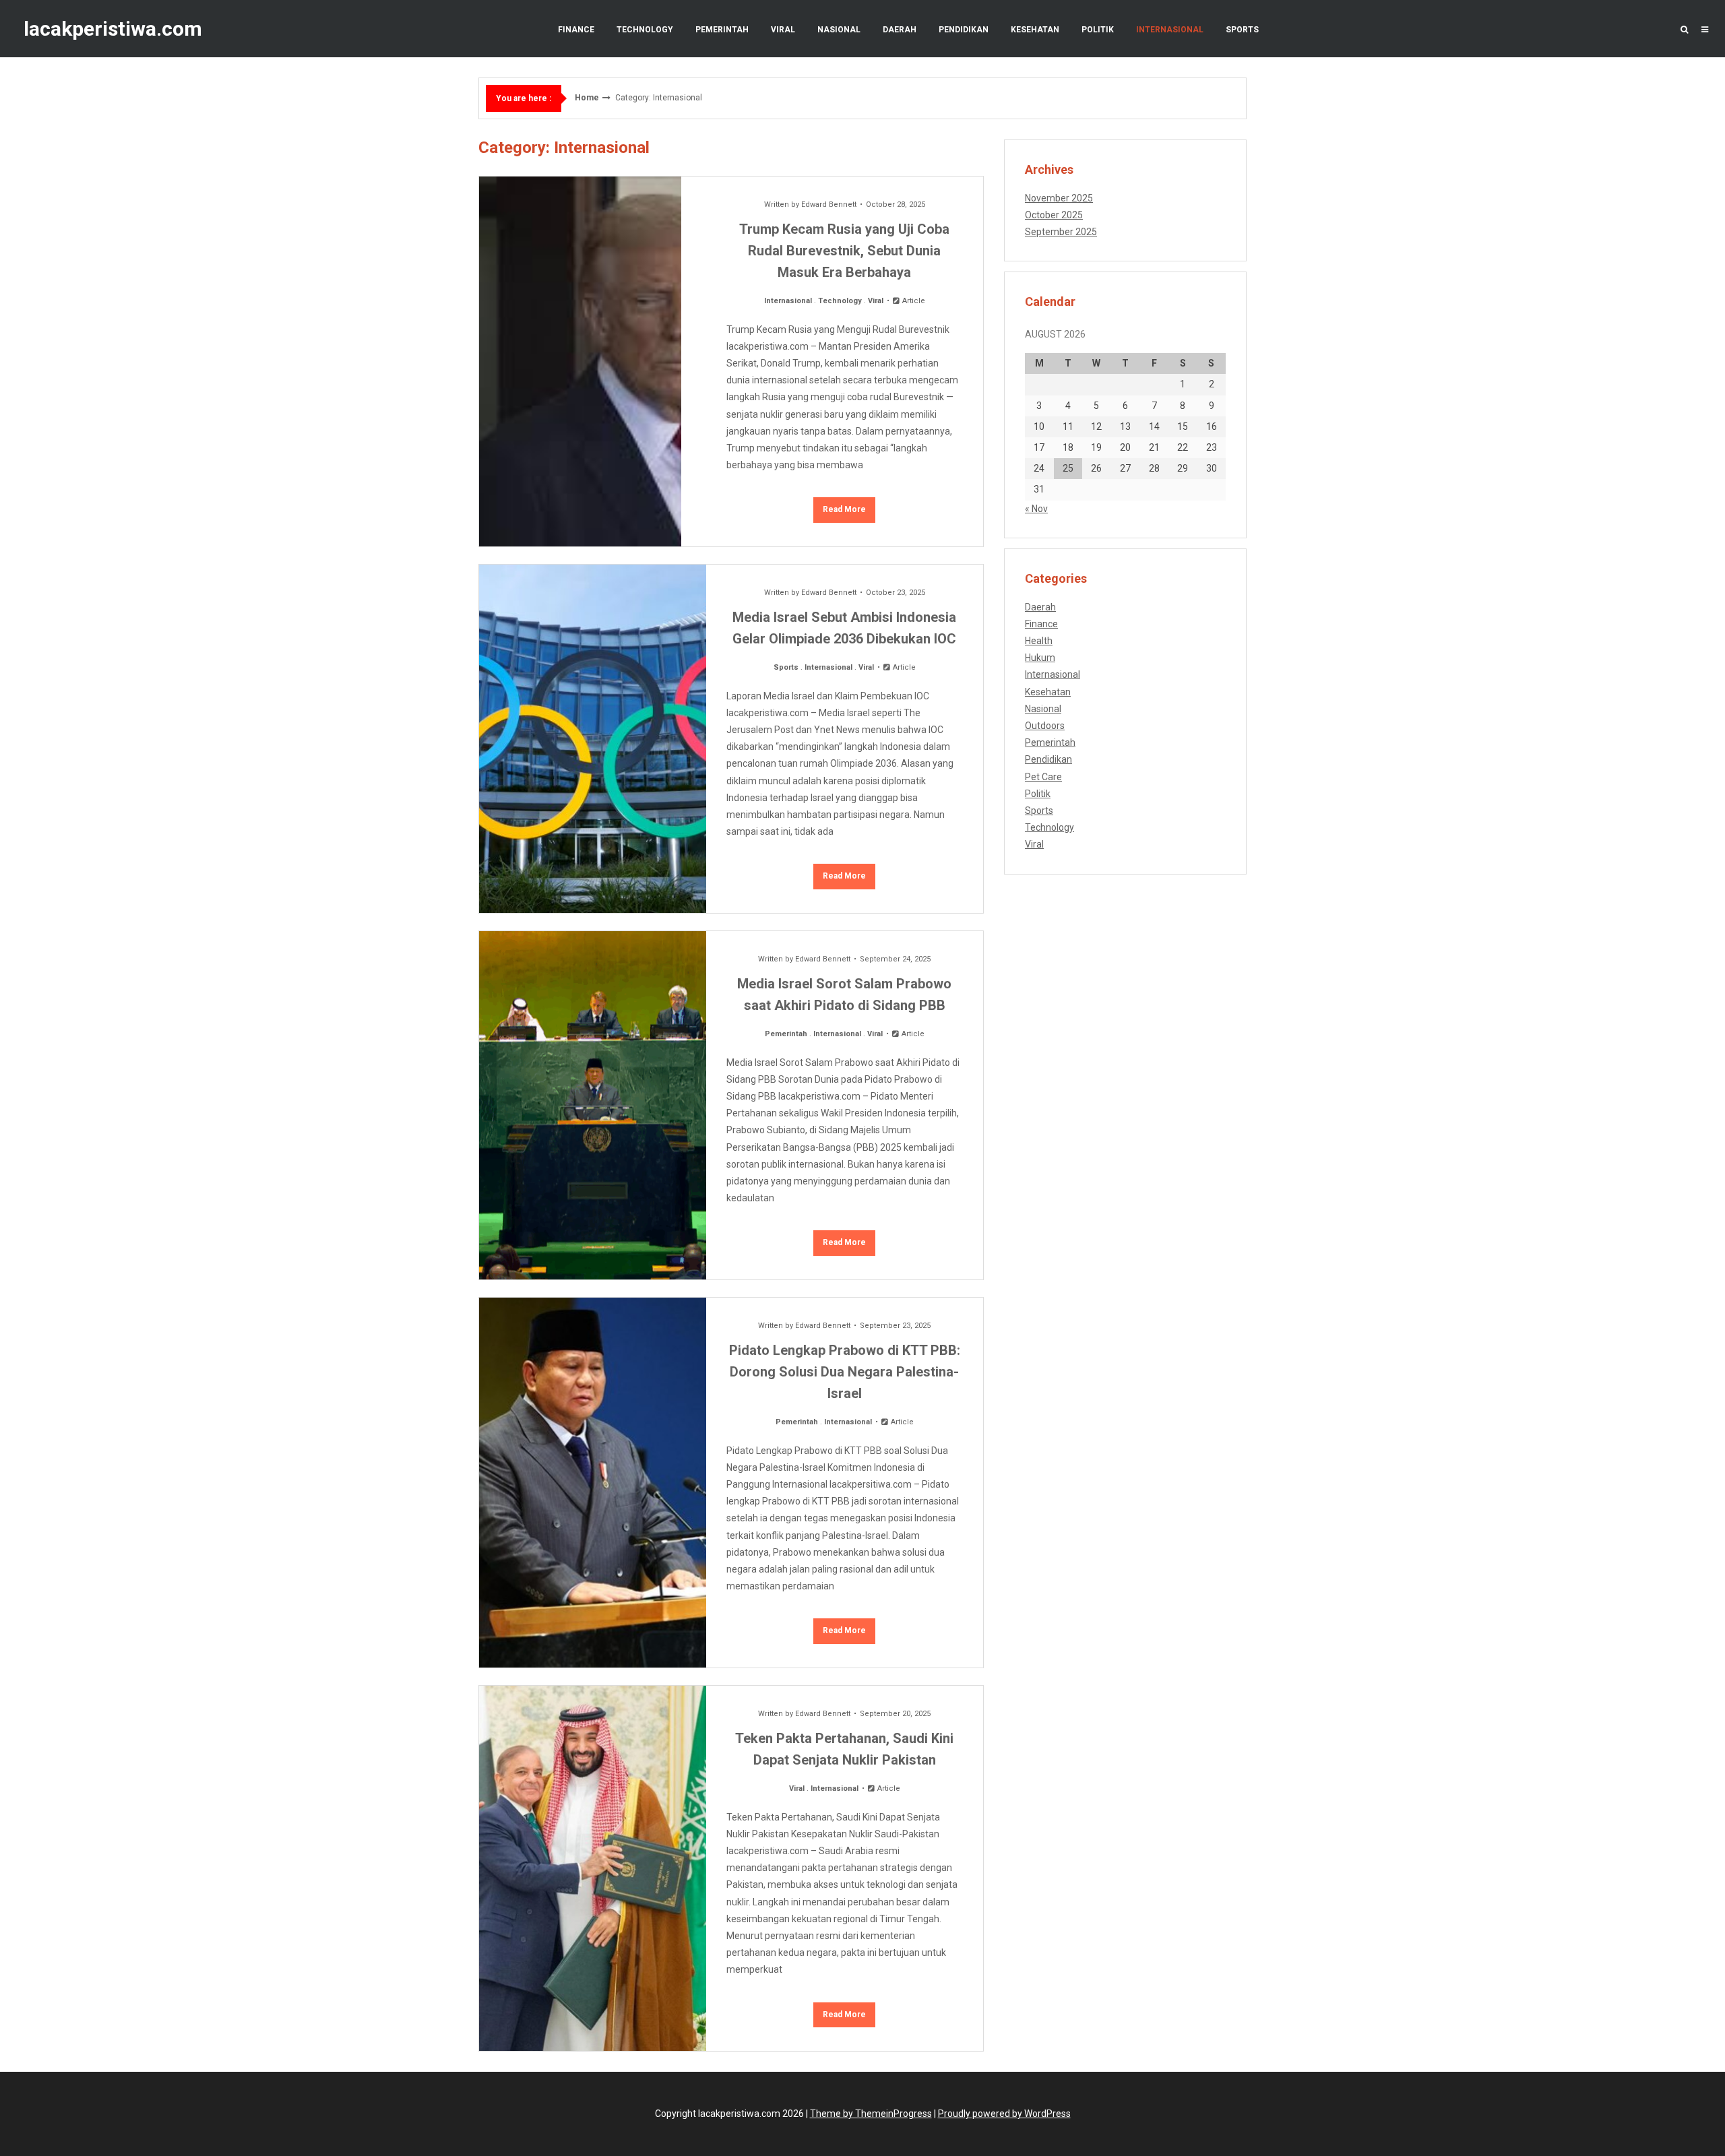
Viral (783, 30)
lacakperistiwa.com (113, 29)
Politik (1098, 30)
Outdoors (1045, 726)
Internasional (1170, 30)
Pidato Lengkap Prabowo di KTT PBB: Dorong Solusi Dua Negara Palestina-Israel (845, 1372)
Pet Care (1043, 777)
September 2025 (1061, 232)
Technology (645, 30)
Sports (1242, 30)
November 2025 (1059, 198)
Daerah (900, 30)
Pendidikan (964, 30)
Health (1039, 641)
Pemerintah (722, 30)
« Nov (1036, 509)
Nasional (839, 30)
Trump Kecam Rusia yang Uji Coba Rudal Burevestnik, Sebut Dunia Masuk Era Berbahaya (844, 251)
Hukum (1040, 658)
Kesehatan (1035, 30)
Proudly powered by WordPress (1004, 2114)
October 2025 (1054, 215)
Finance (576, 30)
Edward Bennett (829, 204)
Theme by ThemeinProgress (871, 2114)
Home (587, 98)
